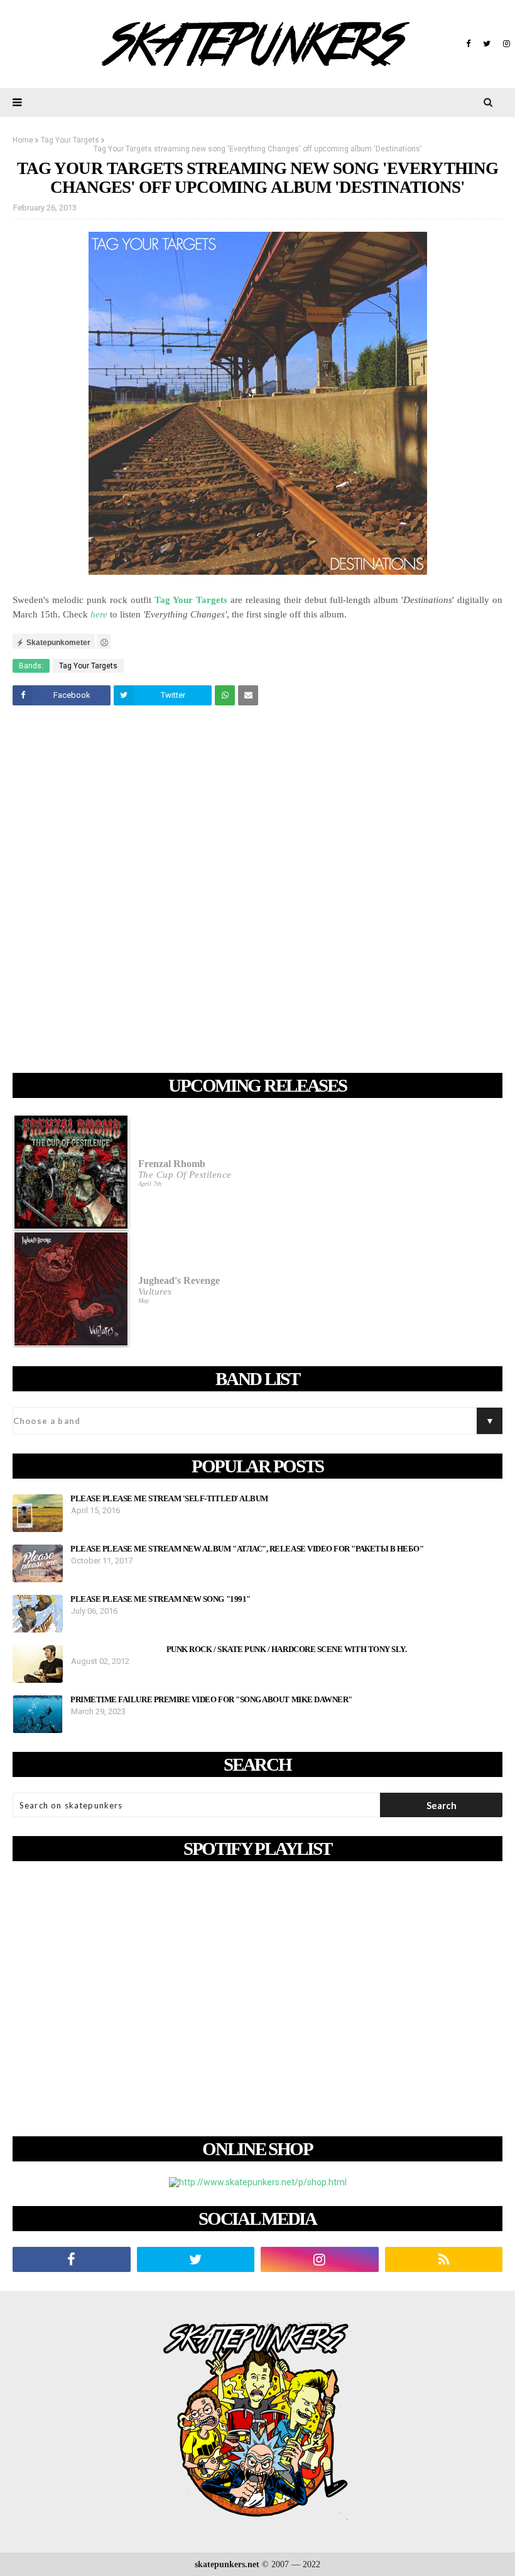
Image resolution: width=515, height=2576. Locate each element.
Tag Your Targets (70, 140)
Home (23, 140)
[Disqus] (257, 891)
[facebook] (468, 44)
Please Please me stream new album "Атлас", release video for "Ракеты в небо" (247, 1549)
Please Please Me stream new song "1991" (160, 1599)
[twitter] (487, 44)
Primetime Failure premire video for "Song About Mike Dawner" (211, 1700)
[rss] (444, 2259)
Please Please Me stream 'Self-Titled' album (169, 1499)
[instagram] (505, 44)
